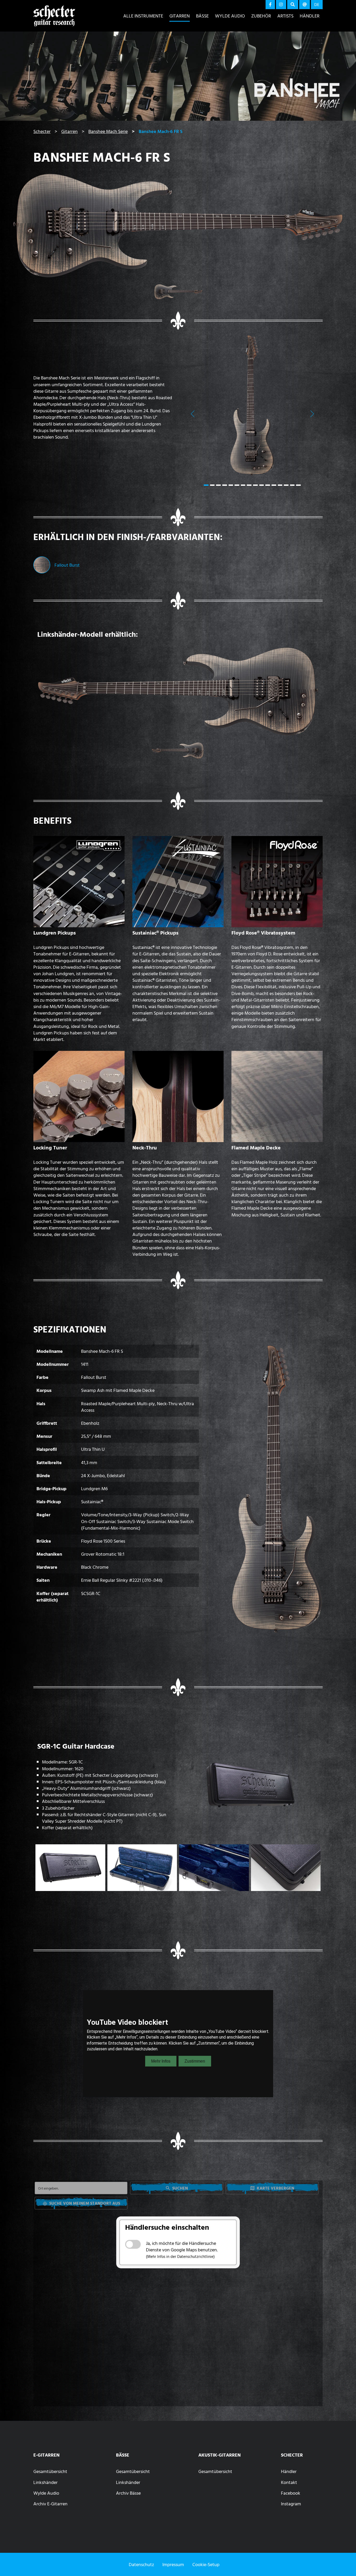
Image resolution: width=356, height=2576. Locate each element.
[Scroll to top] (344, 2562)
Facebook (291, 2493)
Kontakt (289, 2482)
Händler (310, 16)
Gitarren (180, 16)
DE (317, 4)
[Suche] (293, 5)
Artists (285, 16)
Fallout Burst (67, 565)
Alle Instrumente (143, 16)
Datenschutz (141, 2564)
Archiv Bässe (128, 2493)
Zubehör (261, 16)
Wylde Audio (230, 16)
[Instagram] (281, 5)
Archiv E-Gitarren (50, 2504)
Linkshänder (45, 2482)
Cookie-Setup (206, 2564)
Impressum (173, 2564)
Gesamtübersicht (50, 2471)
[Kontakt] (305, 5)
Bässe (202, 16)
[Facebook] (270, 5)
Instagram (291, 2504)
